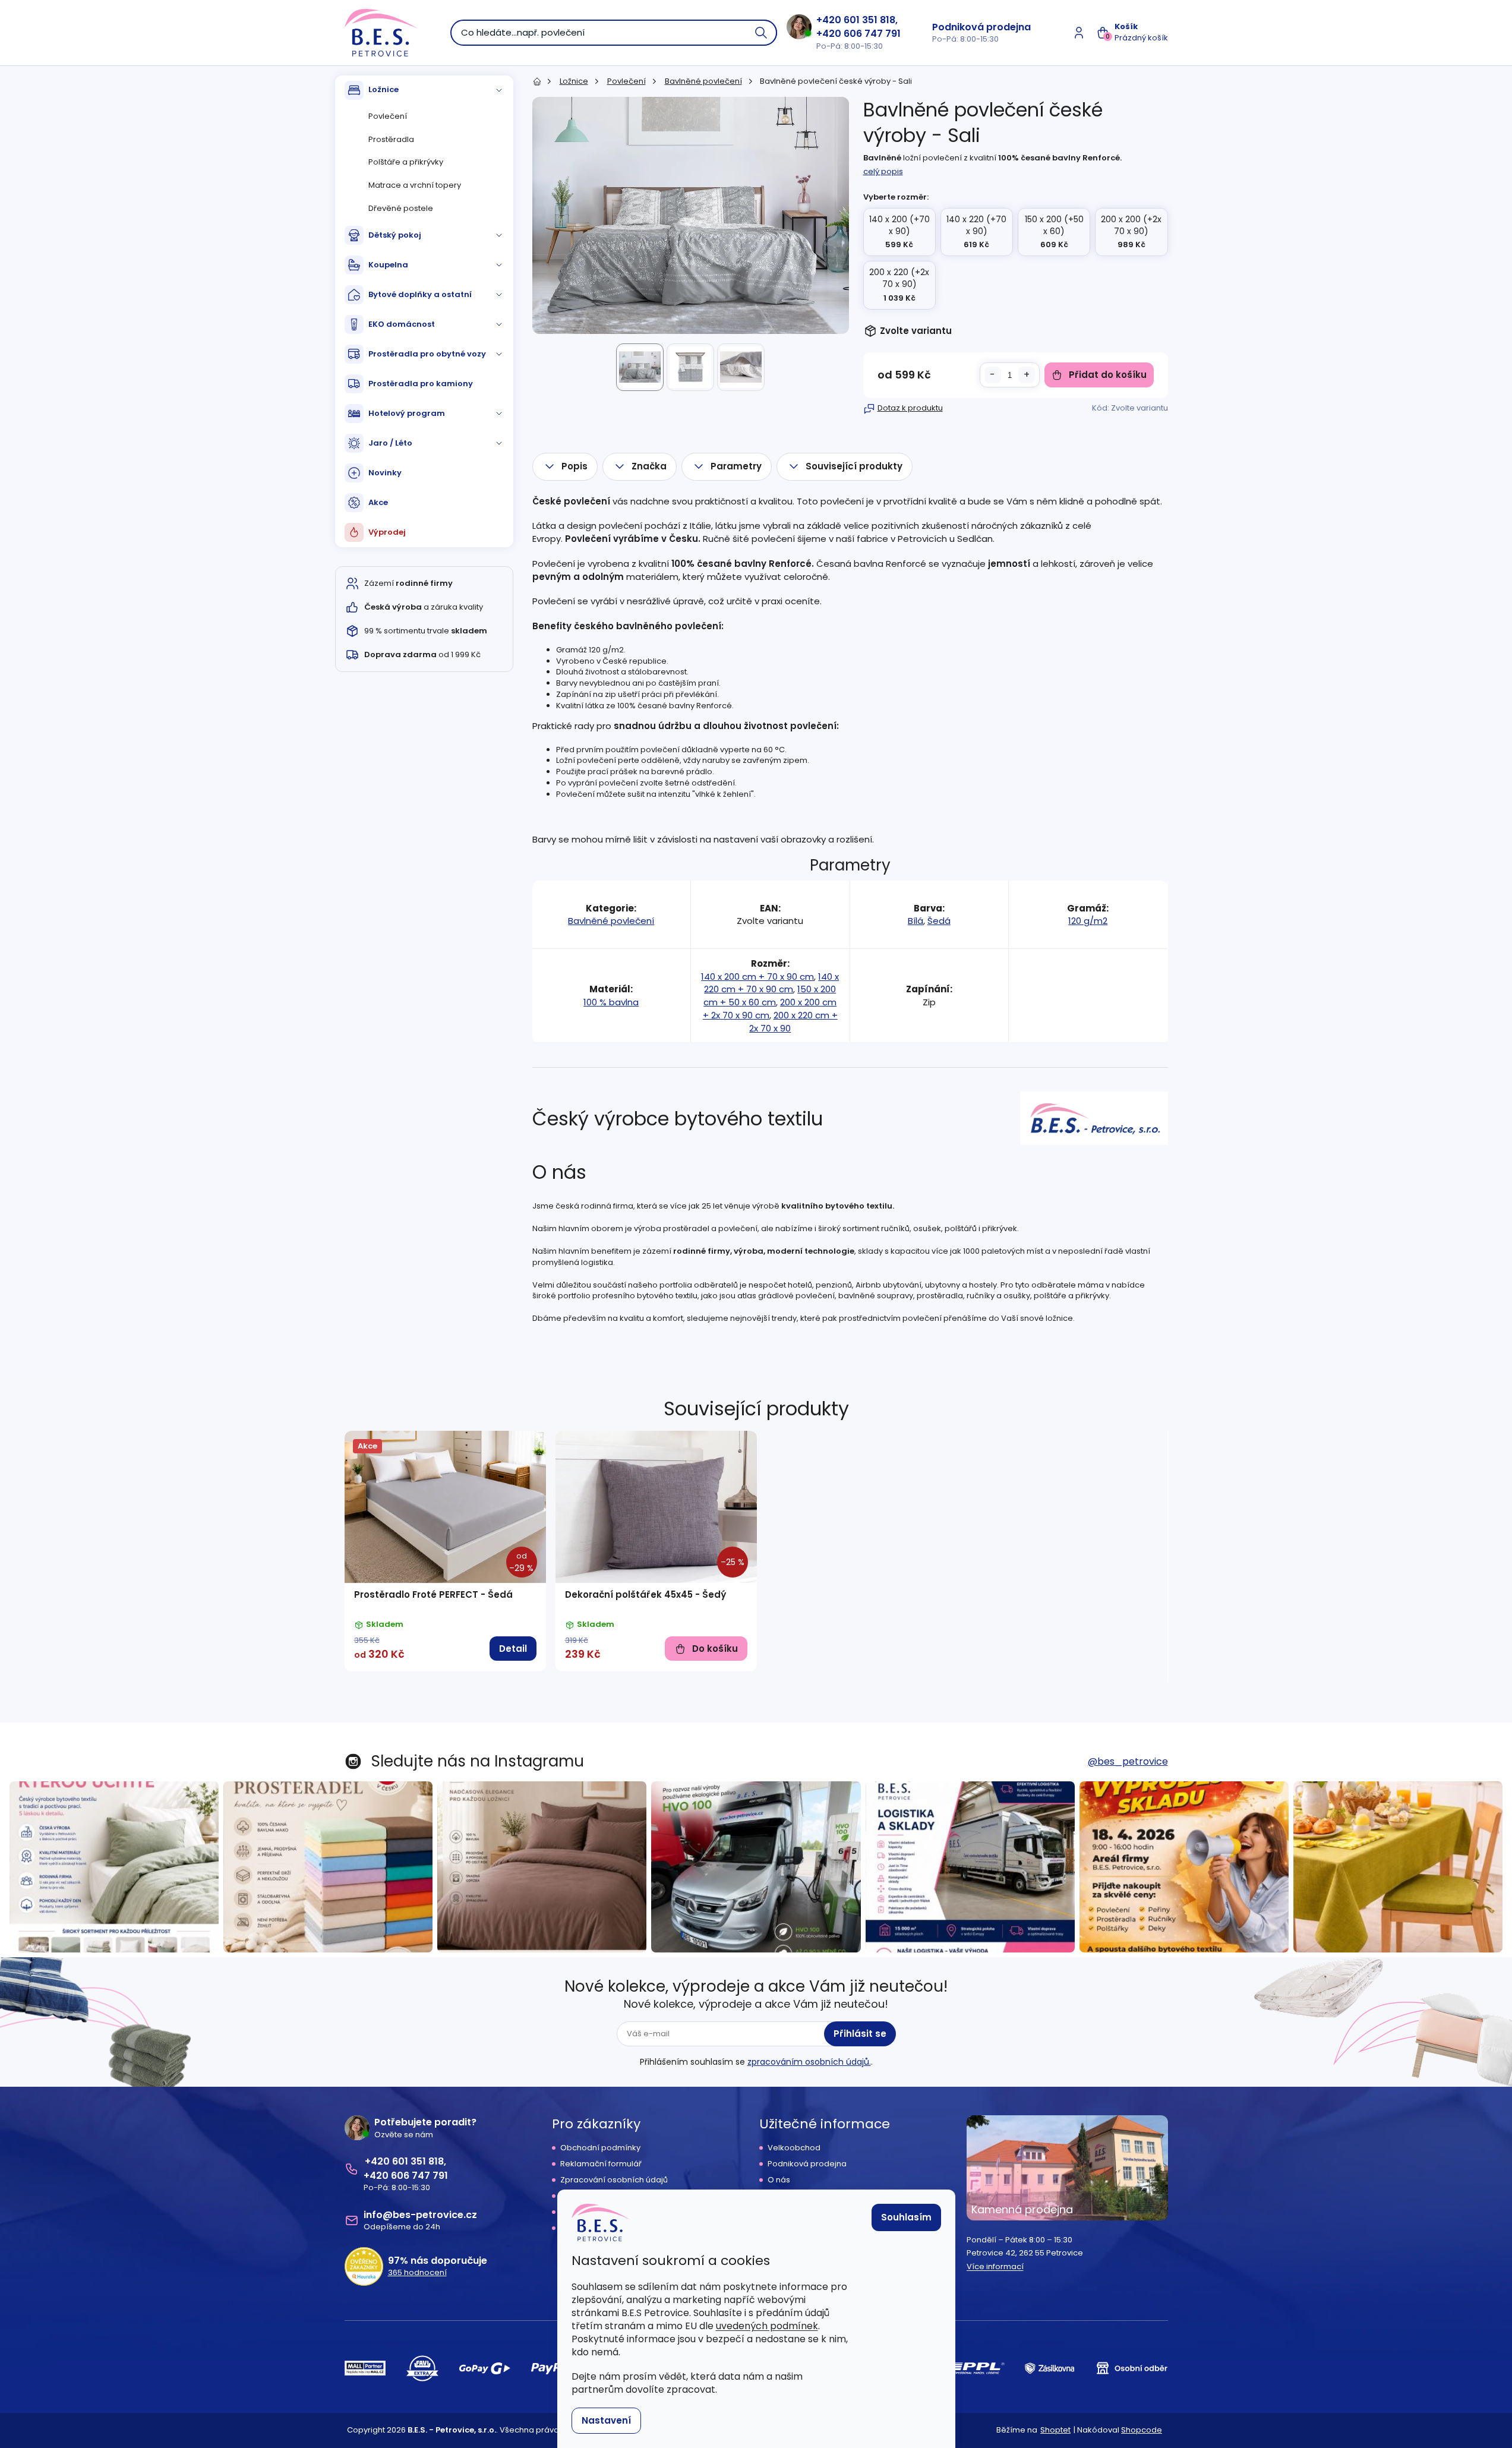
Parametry (736, 466)
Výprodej (387, 532)
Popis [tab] (575, 466)
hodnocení (417, 2273)
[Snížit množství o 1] (993, 375)
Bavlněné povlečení (611, 921)
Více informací (995, 2267)
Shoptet (1055, 2430)
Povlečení (388, 116)
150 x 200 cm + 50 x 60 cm (770, 996)
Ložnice (383, 89)
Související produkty (854, 466)
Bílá (916, 921)
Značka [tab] (649, 466)
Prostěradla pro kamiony (421, 384)
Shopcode (1142, 2430)
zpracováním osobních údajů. (809, 2062)
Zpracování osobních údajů (614, 2180)
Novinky (385, 473)
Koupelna (388, 265)
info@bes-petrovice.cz (420, 2215)
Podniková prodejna (981, 27)
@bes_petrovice (1128, 1761)
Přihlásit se (860, 2034)
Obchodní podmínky (600, 2148)
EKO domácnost (402, 324)
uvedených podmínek (767, 2326)
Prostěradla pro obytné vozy (427, 354)
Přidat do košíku (1108, 375)
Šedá (939, 921)
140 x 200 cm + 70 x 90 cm (757, 977)
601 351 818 (869, 20)
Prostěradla (391, 139)
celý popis (883, 171)
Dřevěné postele (401, 208)
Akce (378, 502)
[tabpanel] (445, 1551)
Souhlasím (906, 2217)
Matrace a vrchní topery (415, 185)
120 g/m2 (1088, 921)
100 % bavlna (611, 1002)
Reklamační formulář (601, 2164)
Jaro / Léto (390, 443)
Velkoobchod (794, 2148)
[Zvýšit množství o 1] (1027, 375)
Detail (513, 1649)
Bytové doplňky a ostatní (420, 294)
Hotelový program (407, 413)
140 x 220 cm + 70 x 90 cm (771, 983)
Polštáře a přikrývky (406, 162)
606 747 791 (872, 34)
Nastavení (606, 2420)
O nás (779, 2180)
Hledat (762, 33)
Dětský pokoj (395, 235)
